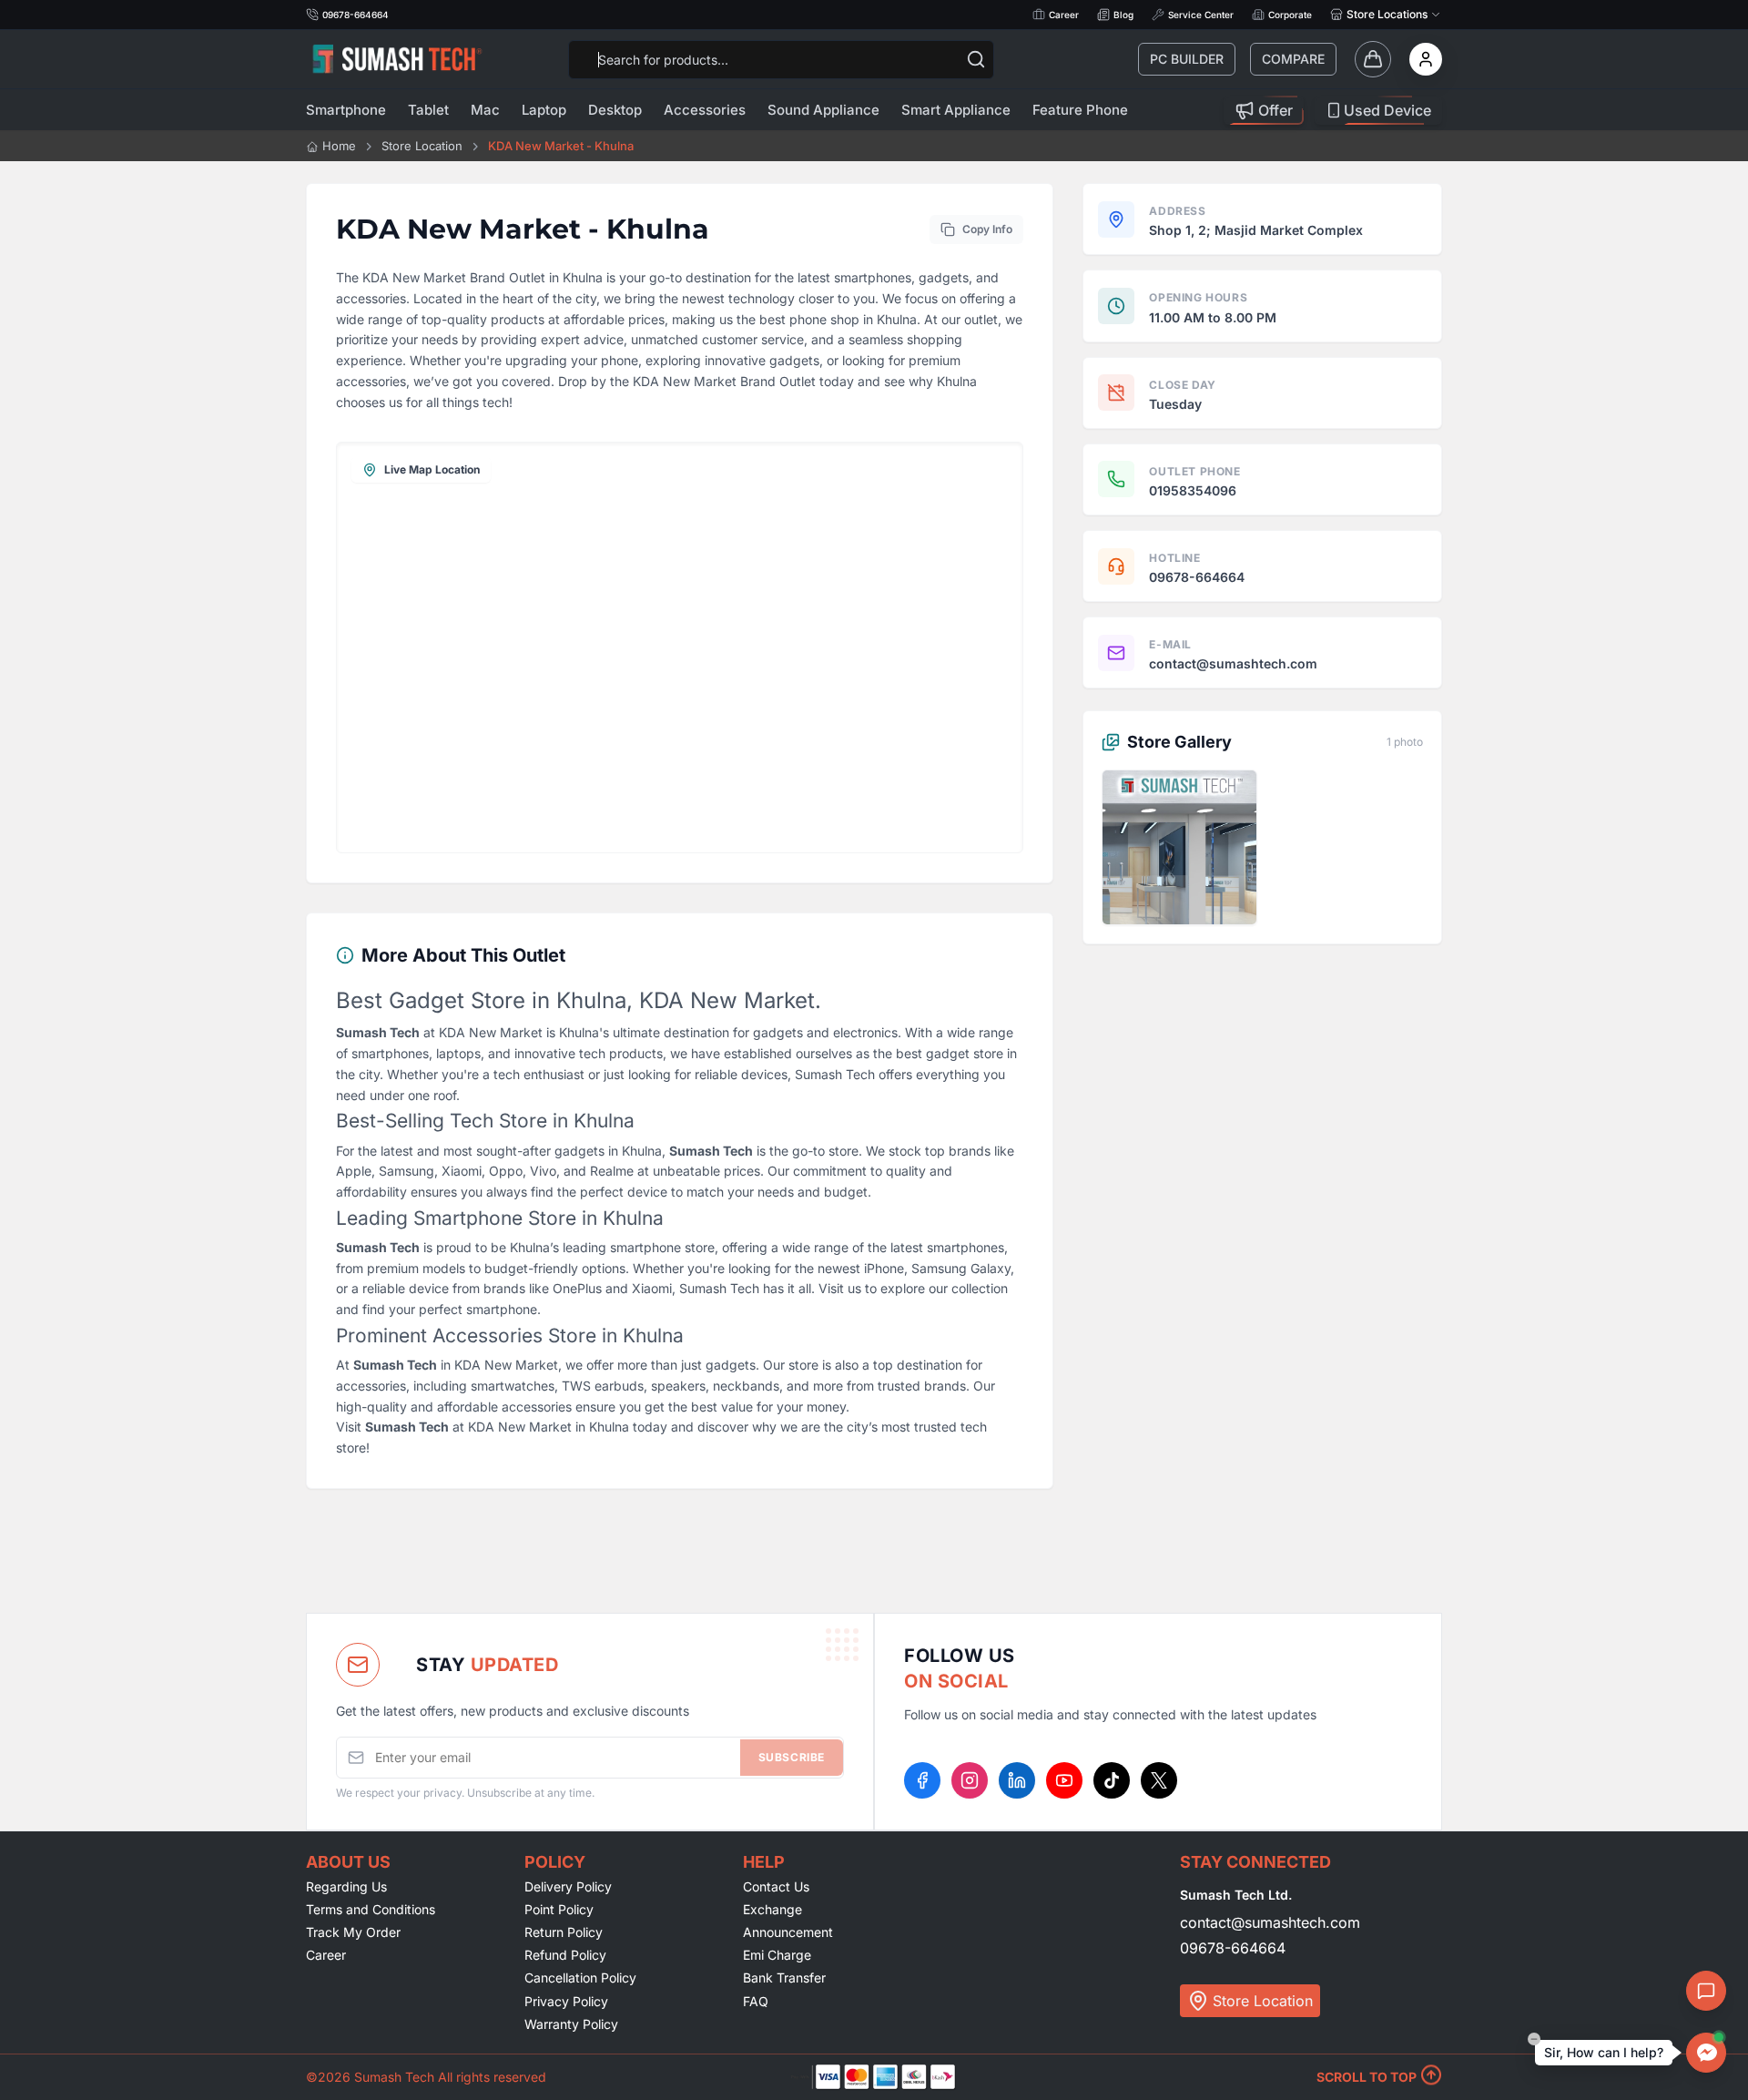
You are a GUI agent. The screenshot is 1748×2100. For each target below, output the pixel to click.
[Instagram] (970, 1780)
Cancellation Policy (580, 1978)
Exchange (772, 1909)
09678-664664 (1233, 1948)
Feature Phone (1080, 110)
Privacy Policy (566, 2001)
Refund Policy (565, 1955)
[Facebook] (922, 1780)
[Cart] (1373, 59)
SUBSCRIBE (792, 1757)
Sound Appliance (823, 110)
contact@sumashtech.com (1270, 1922)
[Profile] (1426, 59)
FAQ (756, 2001)
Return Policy (564, 1932)
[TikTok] (1112, 1780)
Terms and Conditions (371, 1909)
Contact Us (776, 1886)
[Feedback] (1706, 1991)
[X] (1159, 1780)
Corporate (1290, 15)
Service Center (1201, 15)
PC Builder (1187, 59)
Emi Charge (777, 1955)
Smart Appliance (956, 110)
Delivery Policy (568, 1886)
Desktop (615, 110)
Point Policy (559, 1909)
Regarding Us (346, 1886)
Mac (485, 110)
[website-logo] (397, 59)
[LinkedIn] (1017, 1780)
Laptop (544, 110)
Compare (1293, 59)
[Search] (976, 59)
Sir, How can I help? (1604, 2052)
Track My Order (353, 1932)
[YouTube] (1064, 1780)
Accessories (705, 110)
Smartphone (346, 110)
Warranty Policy (571, 2024)
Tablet (428, 110)
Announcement (788, 1932)
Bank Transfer (784, 1978)
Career (1064, 15)
